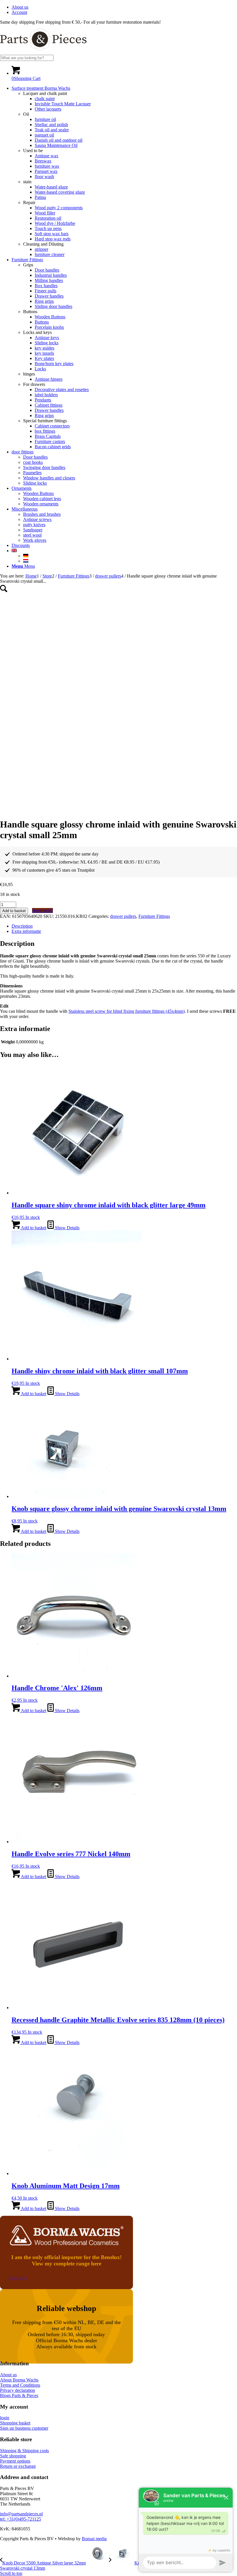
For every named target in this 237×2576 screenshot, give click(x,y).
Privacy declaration (17, 2390)
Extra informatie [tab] (26, 931)
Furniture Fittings (154, 916)
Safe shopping (13, 2456)
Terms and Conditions (20, 2385)
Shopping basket (15, 2423)
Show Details (67, 1228)
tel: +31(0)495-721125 (21, 2519)
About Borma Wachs (19, 2380)
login (5, 2418)
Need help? (42, 910)
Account (19, 12)
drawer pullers (123, 916)
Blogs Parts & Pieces (19, 2395)
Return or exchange (18, 2466)
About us (20, 7)
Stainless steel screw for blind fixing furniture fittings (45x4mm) (127, 1011)
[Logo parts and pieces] (43, 52)
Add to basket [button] (33, 1228)
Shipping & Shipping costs (24, 2451)
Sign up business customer (24, 2428)
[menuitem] (124, 7)
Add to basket (14, 911)
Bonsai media (94, 2539)
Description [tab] (22, 926)
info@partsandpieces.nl (21, 2514)
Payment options (15, 2461)
